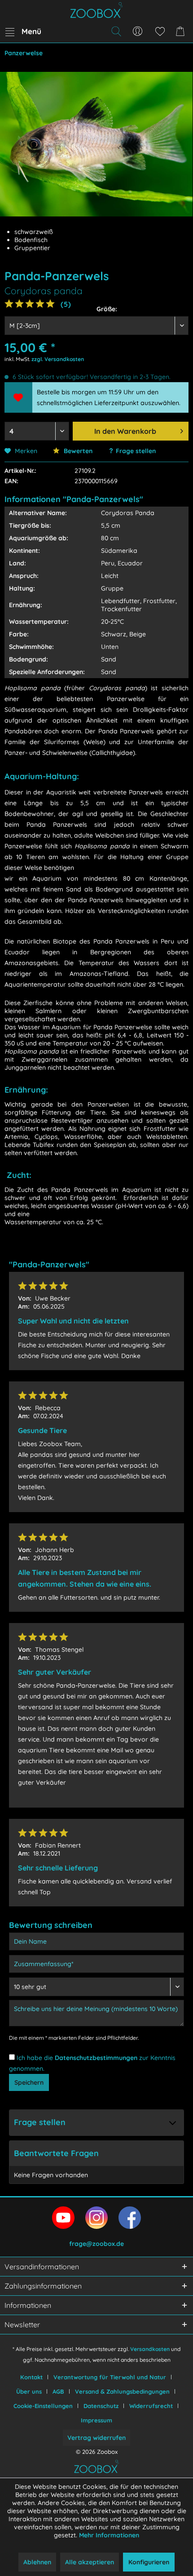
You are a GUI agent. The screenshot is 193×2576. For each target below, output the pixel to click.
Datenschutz (101, 2406)
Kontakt (31, 2377)
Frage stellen (136, 451)
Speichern (29, 2082)
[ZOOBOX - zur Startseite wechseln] (96, 10)
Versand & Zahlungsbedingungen (122, 2391)
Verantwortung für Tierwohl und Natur (110, 2377)
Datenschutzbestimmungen (96, 2058)
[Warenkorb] (182, 31)
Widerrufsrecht (151, 2406)
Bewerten (77, 451)
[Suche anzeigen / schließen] (116, 31)
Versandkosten (150, 2349)
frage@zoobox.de (96, 2244)
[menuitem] (23, 31)
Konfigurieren (149, 2562)
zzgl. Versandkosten (58, 359)
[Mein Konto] (138, 31)
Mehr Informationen (109, 2535)
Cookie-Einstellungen (43, 2406)
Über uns (29, 2391)
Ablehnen (37, 2562)
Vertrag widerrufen (96, 2438)
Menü (31, 31)
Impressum (96, 2420)
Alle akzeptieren (90, 2562)
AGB (58, 2391)
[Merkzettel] (160, 31)
